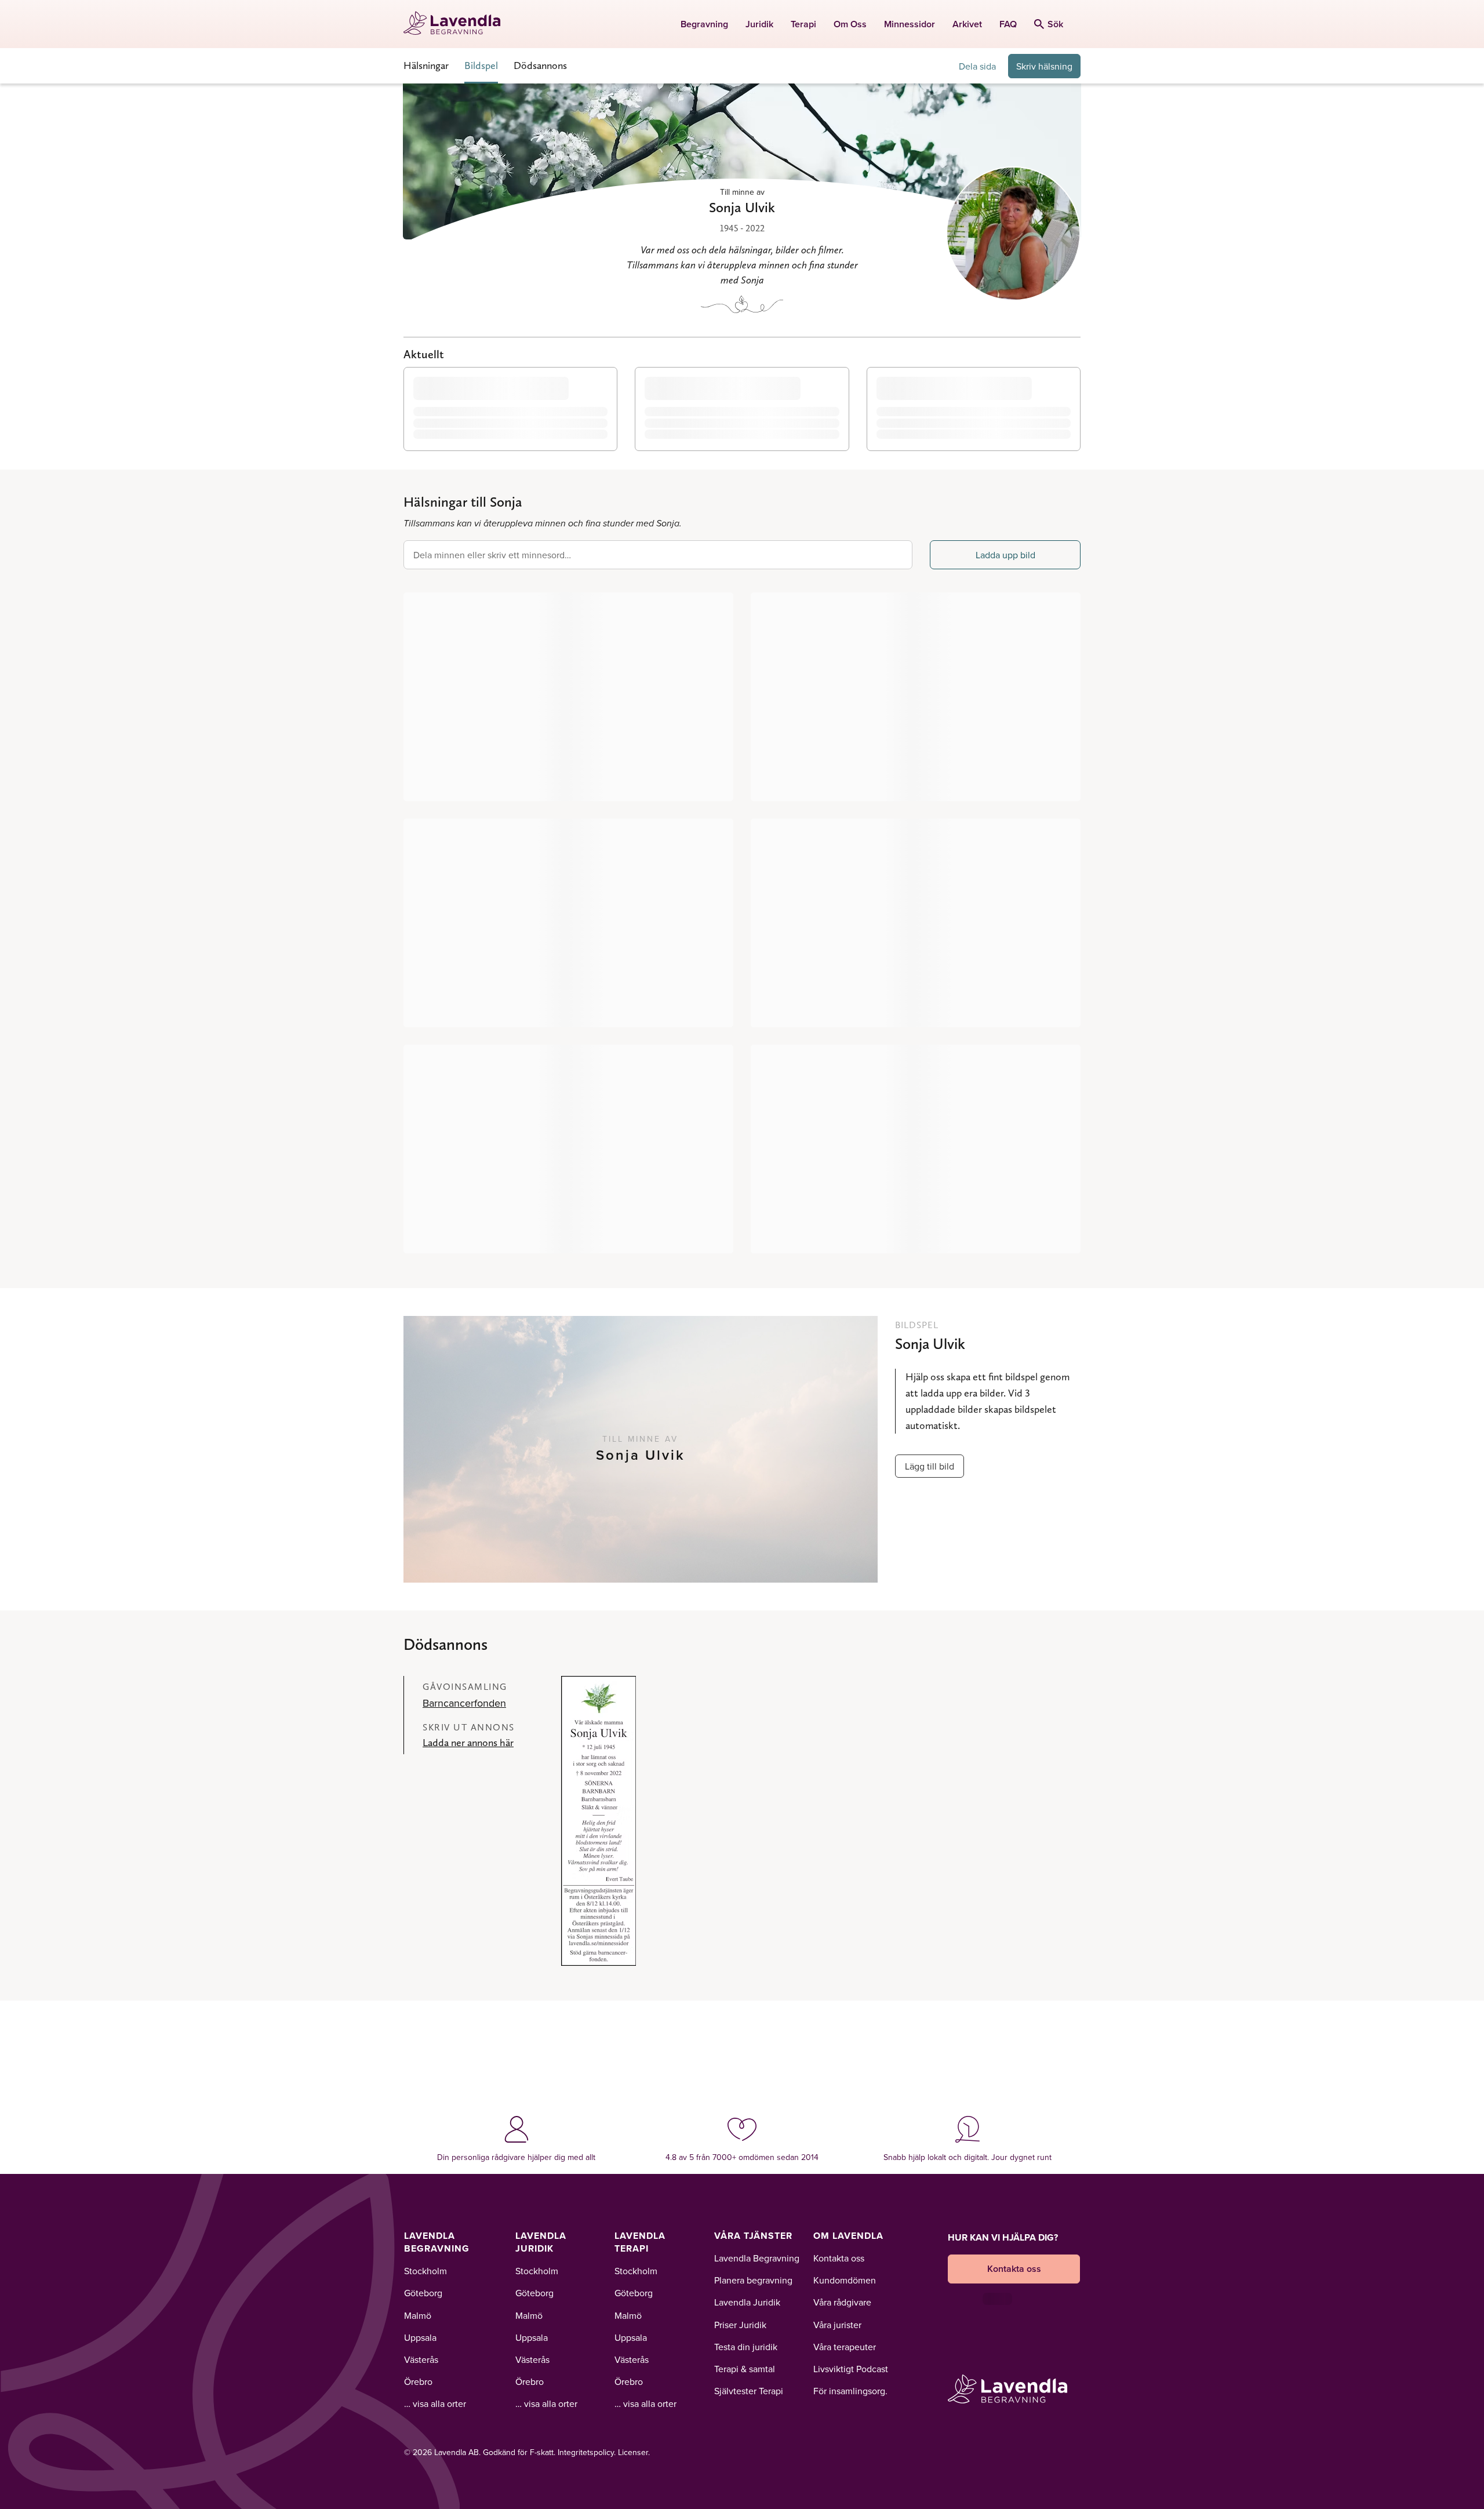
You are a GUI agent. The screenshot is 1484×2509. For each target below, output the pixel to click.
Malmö (418, 2315)
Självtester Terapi (749, 2391)
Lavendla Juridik (541, 2242)
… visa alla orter (435, 2403)
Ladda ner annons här (468, 1742)
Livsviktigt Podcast (851, 2369)
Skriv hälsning (1044, 66)
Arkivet (967, 24)
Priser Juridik (740, 2325)
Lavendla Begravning (437, 2242)
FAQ (1008, 24)
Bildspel (481, 65)
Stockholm (425, 2271)
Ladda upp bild (1005, 555)
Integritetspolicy (586, 2452)
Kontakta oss (839, 2258)
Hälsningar (426, 65)
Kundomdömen (845, 2280)
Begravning (704, 24)
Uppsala (420, 2337)
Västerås (421, 2359)
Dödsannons (540, 65)
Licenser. (634, 2452)
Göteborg (423, 2293)
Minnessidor (910, 24)
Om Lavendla (848, 2236)
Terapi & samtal (745, 2369)
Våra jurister (837, 2325)
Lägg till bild (930, 1466)
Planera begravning (753, 2280)
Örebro (418, 2381)
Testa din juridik (746, 2347)
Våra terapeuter (845, 2347)
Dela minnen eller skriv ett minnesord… (492, 555)
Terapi (803, 24)
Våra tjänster (753, 2236)
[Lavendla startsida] (457, 24)
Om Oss (850, 24)
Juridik (759, 24)
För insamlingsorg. (850, 2391)
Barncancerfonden (464, 1703)
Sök (1055, 24)
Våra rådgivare (842, 2302)
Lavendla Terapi (640, 2242)
